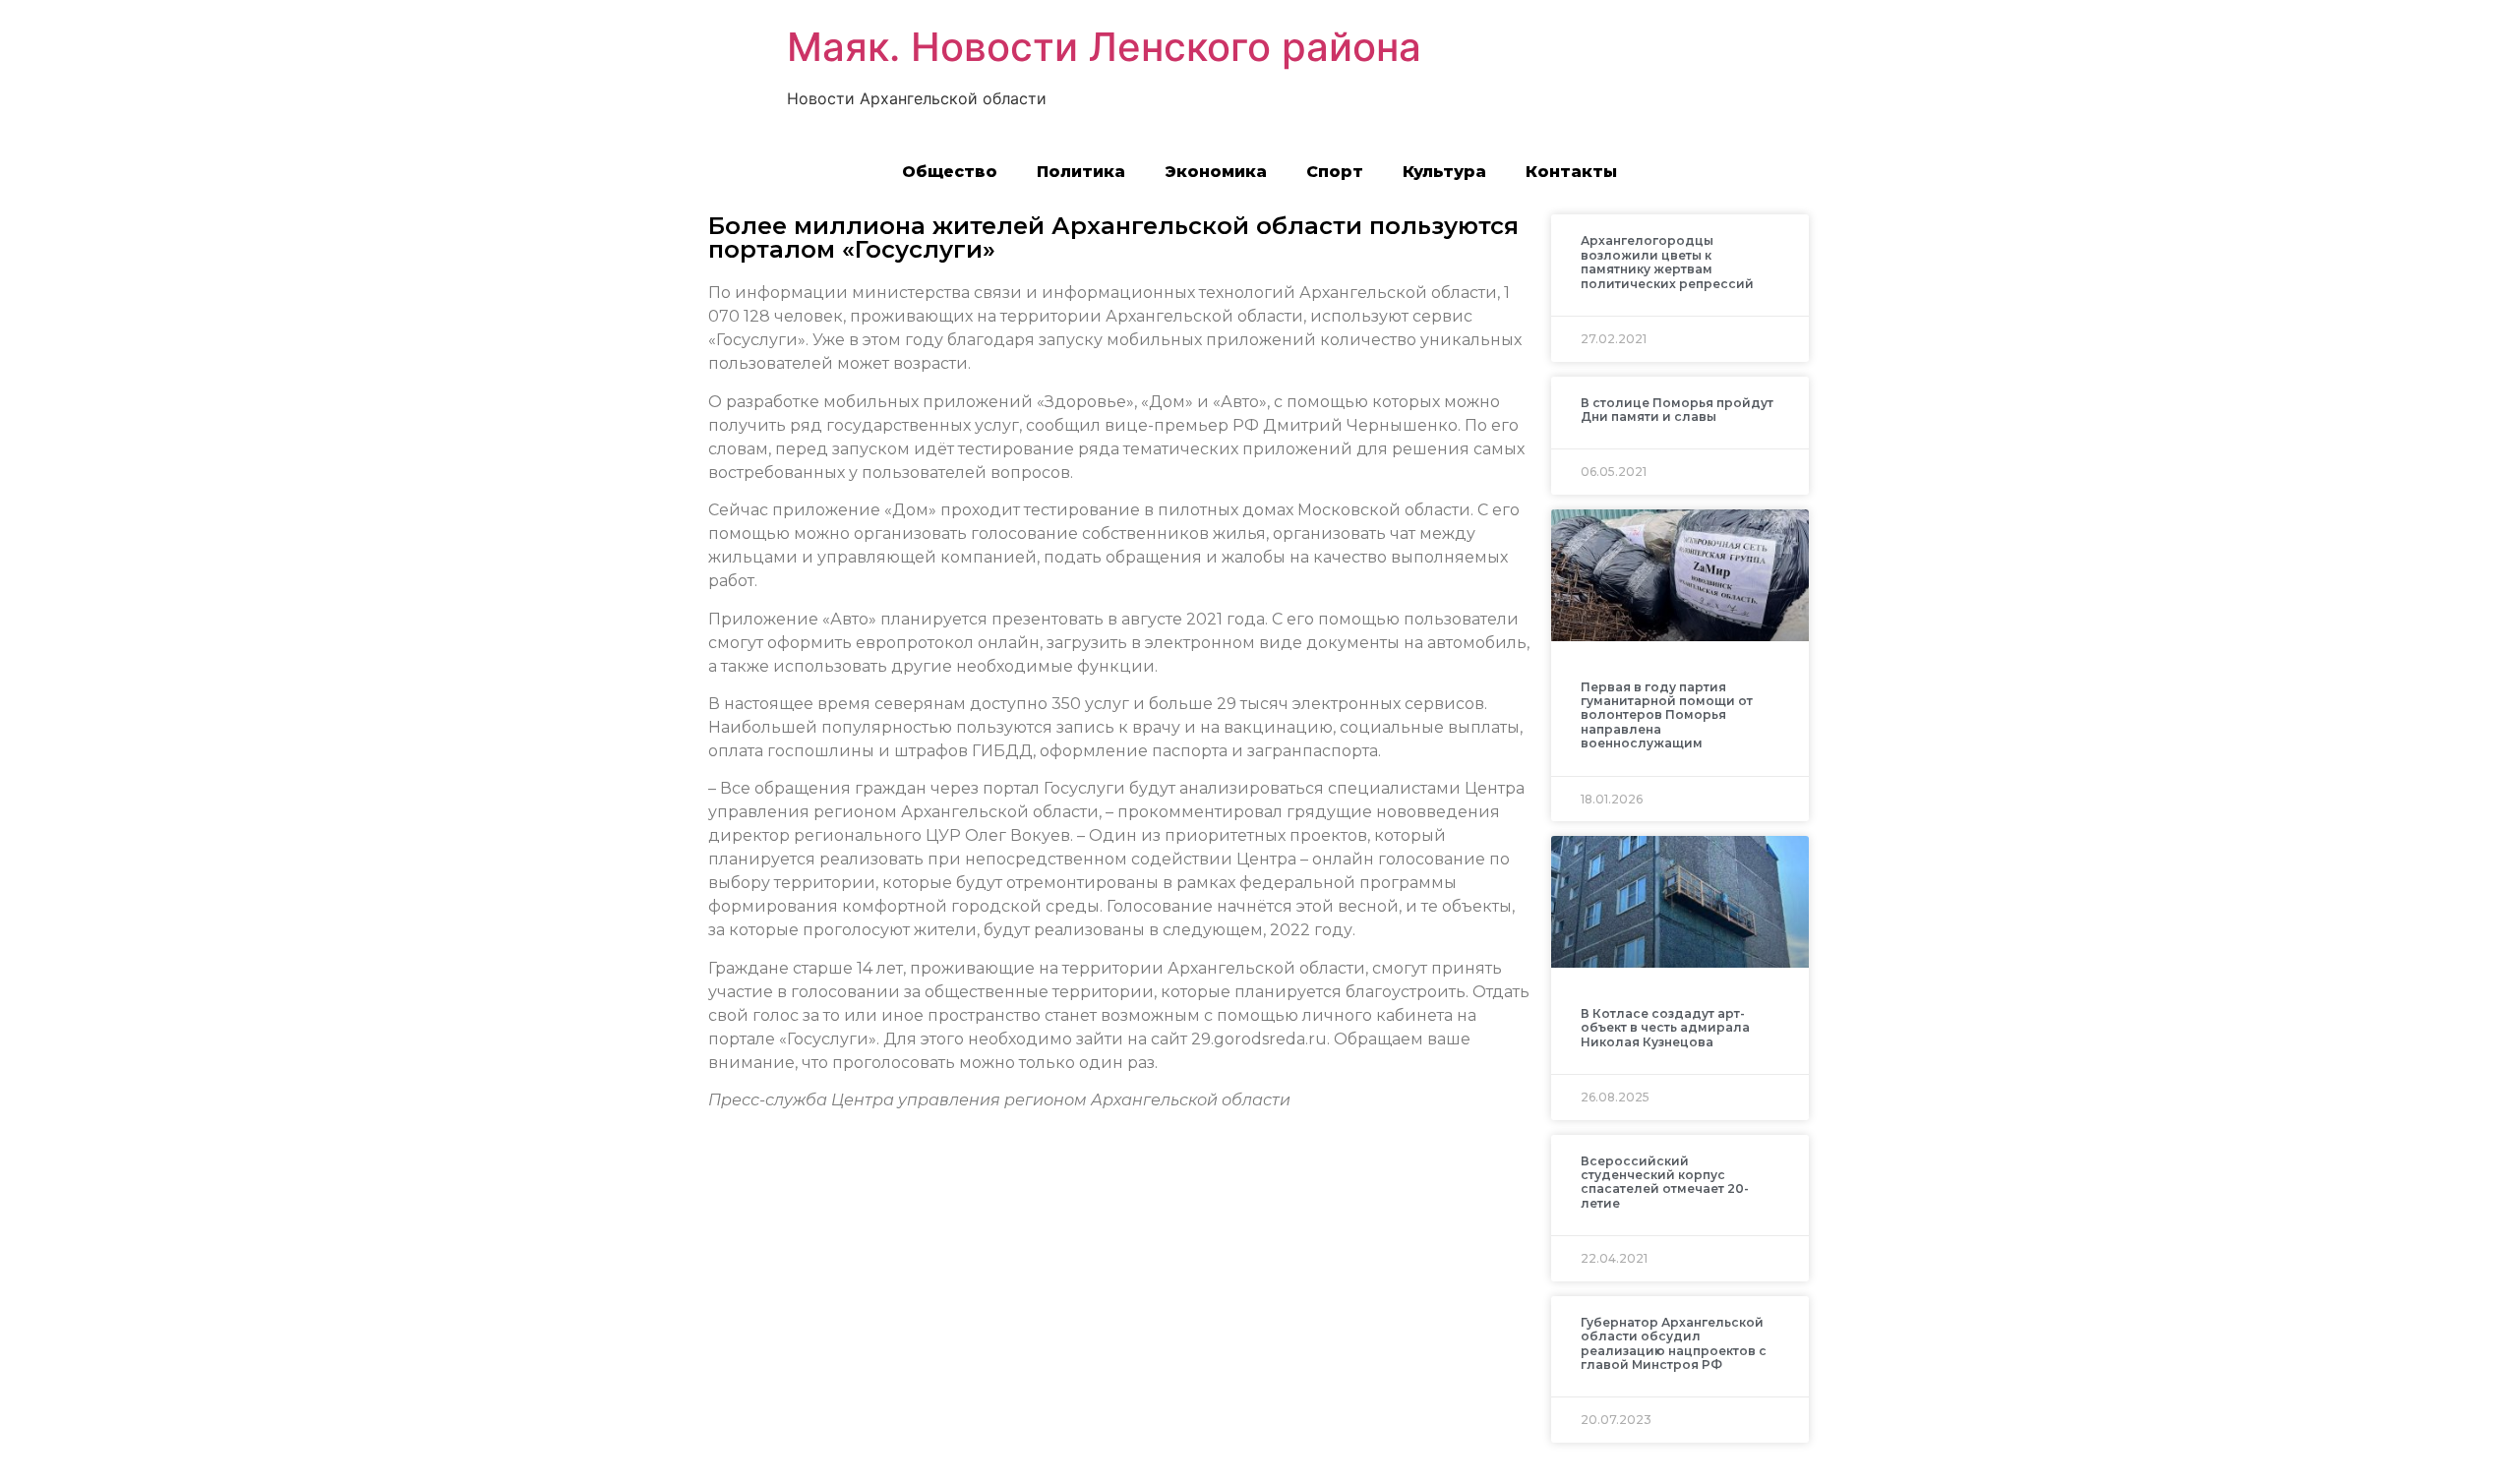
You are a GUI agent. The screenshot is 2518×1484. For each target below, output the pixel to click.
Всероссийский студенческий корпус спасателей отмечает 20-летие (1665, 1182)
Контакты (1571, 172)
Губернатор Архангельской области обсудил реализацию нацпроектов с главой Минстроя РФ (1674, 1343)
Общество (950, 172)
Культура (1444, 172)
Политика (1081, 172)
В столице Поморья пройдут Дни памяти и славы (1677, 410)
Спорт (1335, 172)
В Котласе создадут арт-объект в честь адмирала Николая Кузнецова (1665, 1028)
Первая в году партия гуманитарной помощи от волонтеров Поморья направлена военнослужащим (1667, 715)
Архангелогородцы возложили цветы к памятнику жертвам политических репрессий (1667, 262)
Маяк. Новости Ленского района (1104, 47)
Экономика (1216, 172)
